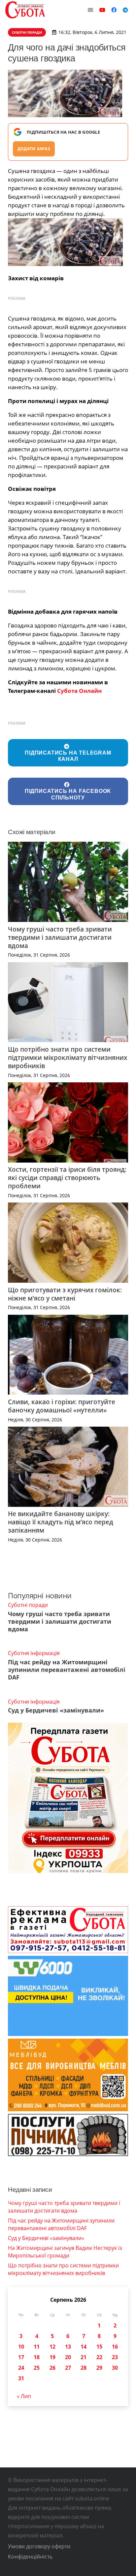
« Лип (24, 2396)
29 (99, 2368)
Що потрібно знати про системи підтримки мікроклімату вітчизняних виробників (68, 1057)
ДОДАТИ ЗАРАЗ (34, 149)
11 (37, 2347)
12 (52, 2347)
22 (99, 2357)
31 (21, 2378)
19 (52, 2357)
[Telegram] (125, 10)
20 (68, 2357)
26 (52, 2368)
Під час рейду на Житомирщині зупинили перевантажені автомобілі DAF (67, 1670)
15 (99, 2347)
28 (84, 2368)
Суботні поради (28, 1605)
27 (68, 2368)
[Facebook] (114, 10)
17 (21, 2357)
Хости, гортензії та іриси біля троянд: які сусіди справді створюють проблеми (67, 1178)
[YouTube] (102, 10)
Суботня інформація (34, 1653)
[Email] (90, 10)
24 (21, 2368)
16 (115, 2347)
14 (84, 2347)
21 (84, 2357)
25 (37, 2368)
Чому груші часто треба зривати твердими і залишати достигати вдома (60, 937)
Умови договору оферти (39, 2546)
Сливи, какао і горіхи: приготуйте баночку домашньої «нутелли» (62, 1406)
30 (115, 2368)
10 (21, 2347)
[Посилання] (25, 10)
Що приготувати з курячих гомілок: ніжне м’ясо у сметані (65, 1294)
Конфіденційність (30, 2557)
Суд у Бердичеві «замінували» (56, 1710)
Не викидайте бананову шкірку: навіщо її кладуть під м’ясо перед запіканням (61, 1522)
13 (68, 2347)
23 (115, 2357)
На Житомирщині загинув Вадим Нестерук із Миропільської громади (65, 2252)
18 (37, 2357)
